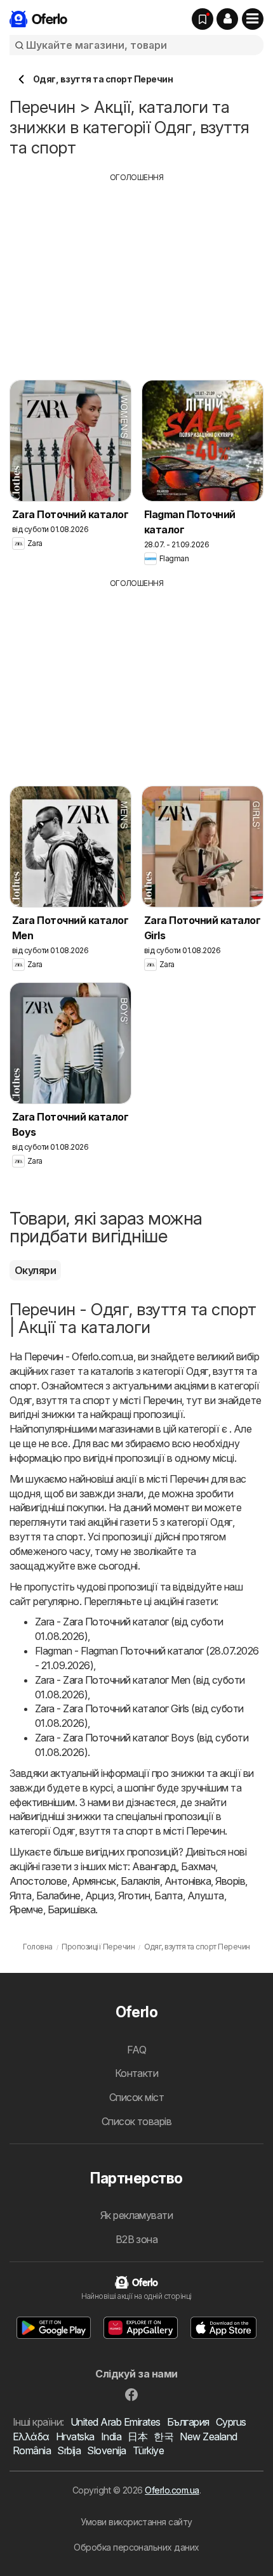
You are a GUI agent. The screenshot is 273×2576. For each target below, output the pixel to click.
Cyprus (231, 2422)
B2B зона (137, 2239)
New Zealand (208, 2436)
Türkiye (148, 2450)
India (111, 2436)
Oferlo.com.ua (172, 2490)
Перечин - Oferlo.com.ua (78, 1356)
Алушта (206, 1896)
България (188, 2422)
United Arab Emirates (116, 2422)
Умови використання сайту (136, 2522)
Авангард (154, 1866)
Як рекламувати (137, 2215)
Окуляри (35, 1270)
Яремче (26, 1909)
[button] (227, 19)
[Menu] (253, 19)
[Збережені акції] (203, 19)
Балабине (58, 1896)
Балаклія (140, 1881)
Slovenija (106, 2450)
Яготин (134, 1896)
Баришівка (71, 1909)
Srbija (69, 2450)
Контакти (137, 2073)
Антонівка (188, 1881)
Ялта (21, 1896)
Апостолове (38, 1881)
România (32, 2450)
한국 (163, 2436)
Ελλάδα (31, 2436)
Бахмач (198, 1866)
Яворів (230, 1881)
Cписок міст (136, 2097)
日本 (137, 2436)
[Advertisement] (136, 272)
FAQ (136, 2050)
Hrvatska (75, 2436)
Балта (168, 1896)
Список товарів (137, 2121)
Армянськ (94, 1881)
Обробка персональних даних (136, 2547)
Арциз (99, 1896)
